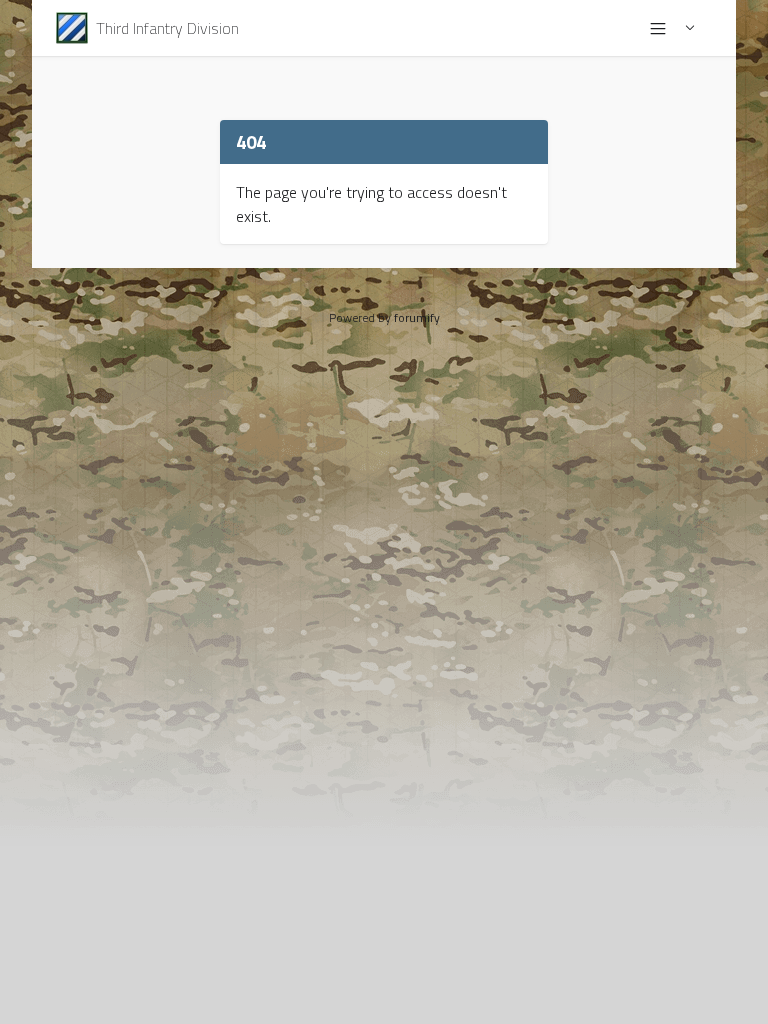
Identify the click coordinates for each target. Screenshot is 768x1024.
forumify (417, 317)
